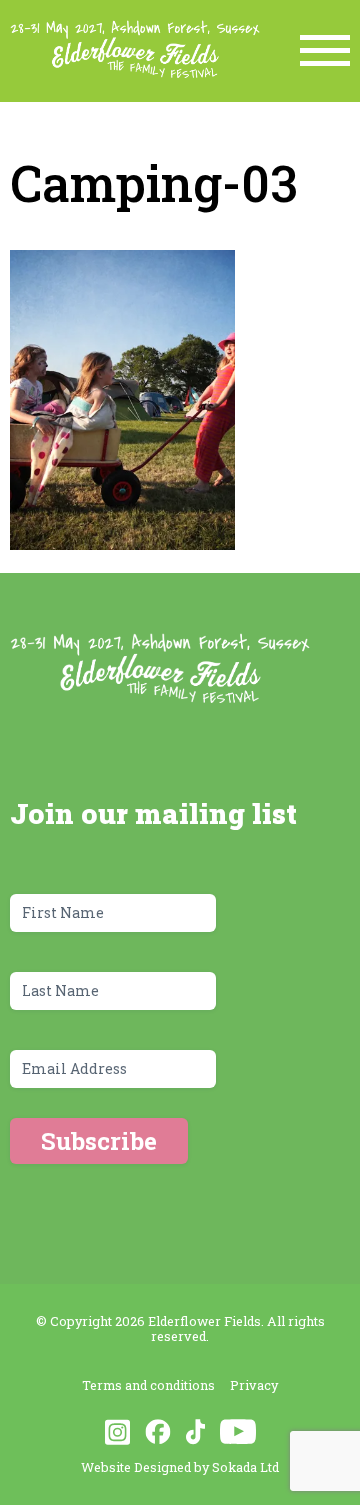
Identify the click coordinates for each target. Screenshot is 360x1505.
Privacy (254, 1385)
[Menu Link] (325, 50)
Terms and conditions (148, 1385)
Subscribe (99, 1141)
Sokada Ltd (245, 1467)
